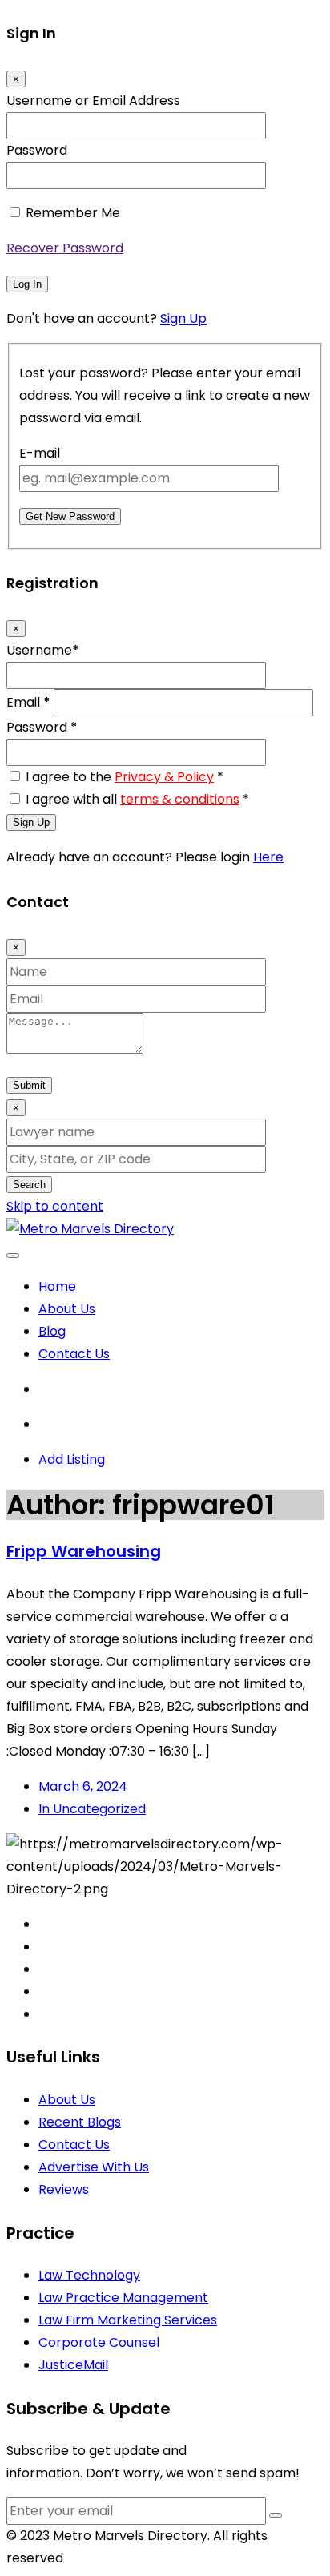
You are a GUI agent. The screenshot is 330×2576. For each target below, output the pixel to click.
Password (37, 150)
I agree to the (125, 777)
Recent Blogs (80, 2122)
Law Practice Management (123, 2298)
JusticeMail (73, 2365)
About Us (67, 1309)
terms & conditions (180, 799)
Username (43, 650)
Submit (29, 1085)
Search (29, 1185)
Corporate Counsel (99, 2342)
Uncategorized (92, 1809)
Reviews (64, 2189)
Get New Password (70, 516)
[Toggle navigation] (13, 1256)
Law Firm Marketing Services (128, 2320)
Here (268, 857)
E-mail (40, 453)
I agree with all (137, 799)
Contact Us (74, 1354)
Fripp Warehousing (84, 1551)
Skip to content (55, 1206)
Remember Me (73, 213)
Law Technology (89, 2275)
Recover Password (65, 248)
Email (28, 702)
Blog (52, 1331)
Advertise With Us (94, 2167)
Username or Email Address (93, 101)
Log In (27, 284)
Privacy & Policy (164, 777)
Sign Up (183, 318)
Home (57, 1286)
